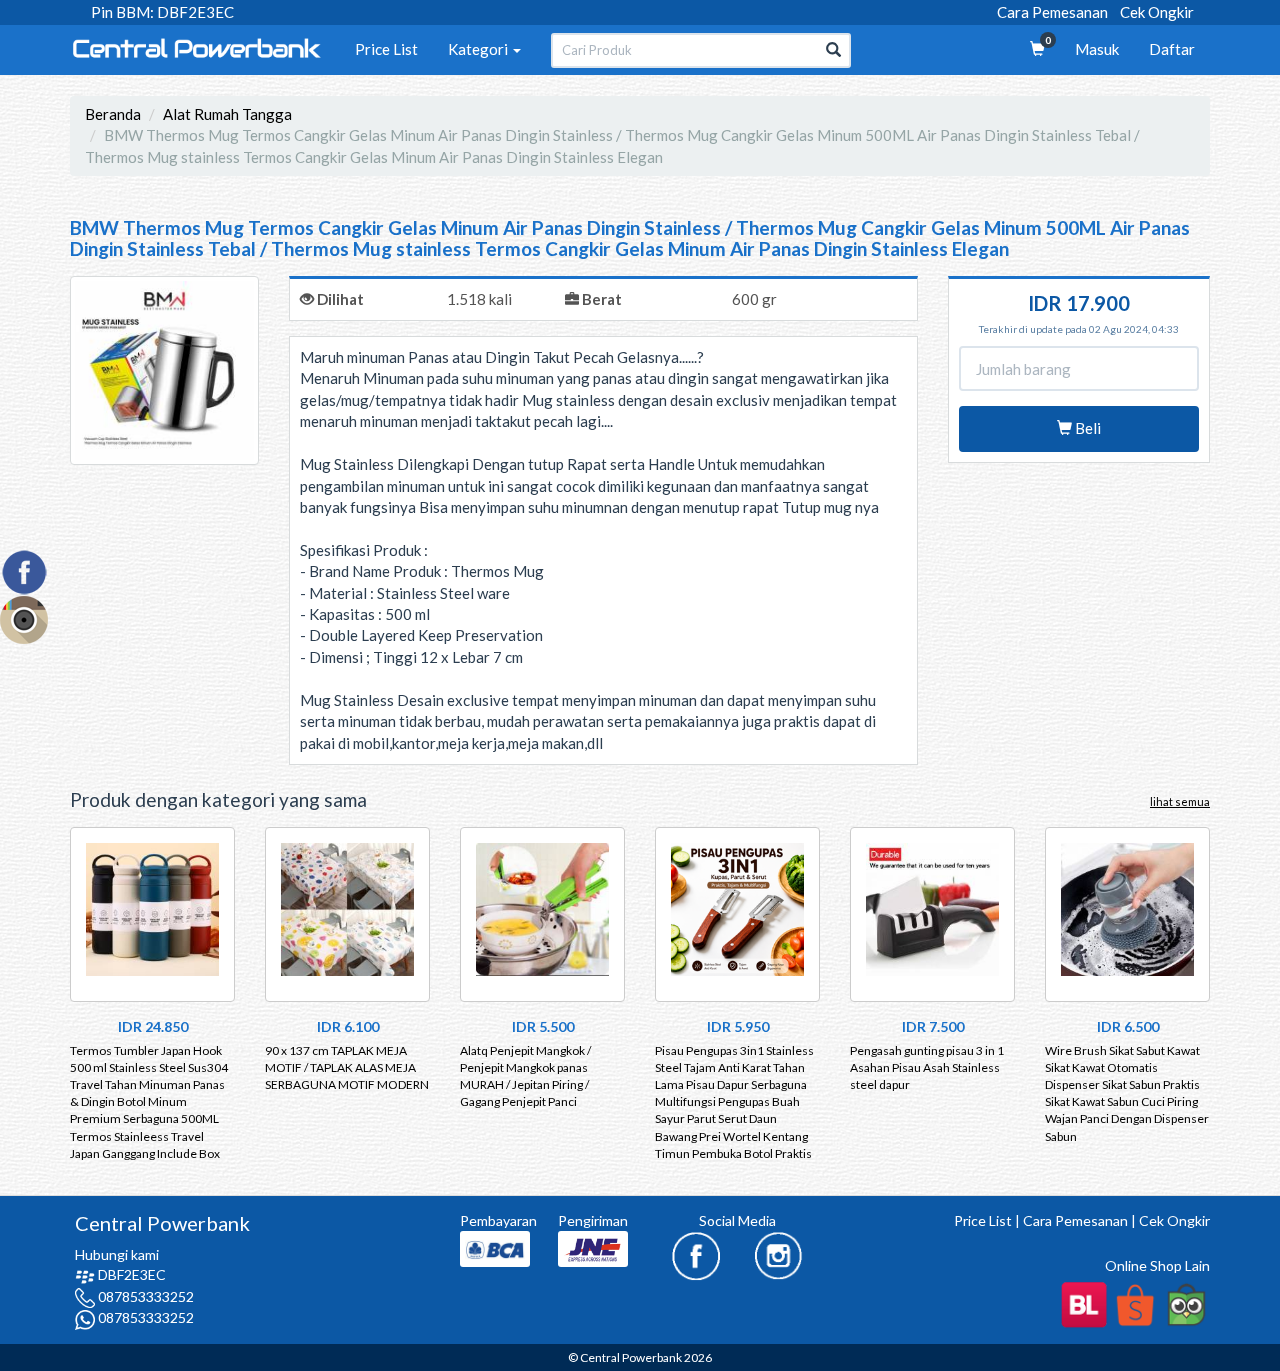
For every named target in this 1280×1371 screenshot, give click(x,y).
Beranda (113, 114)
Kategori (479, 49)
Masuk (1097, 49)
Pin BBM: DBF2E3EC (162, 12)
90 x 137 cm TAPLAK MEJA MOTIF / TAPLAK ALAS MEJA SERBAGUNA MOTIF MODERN (347, 1067)
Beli (1086, 428)
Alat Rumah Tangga (227, 114)
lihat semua (1180, 801)
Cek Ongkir (1157, 12)
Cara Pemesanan (1052, 12)
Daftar (1172, 49)
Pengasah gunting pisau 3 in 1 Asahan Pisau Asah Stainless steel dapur (927, 1067)
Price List (386, 49)
